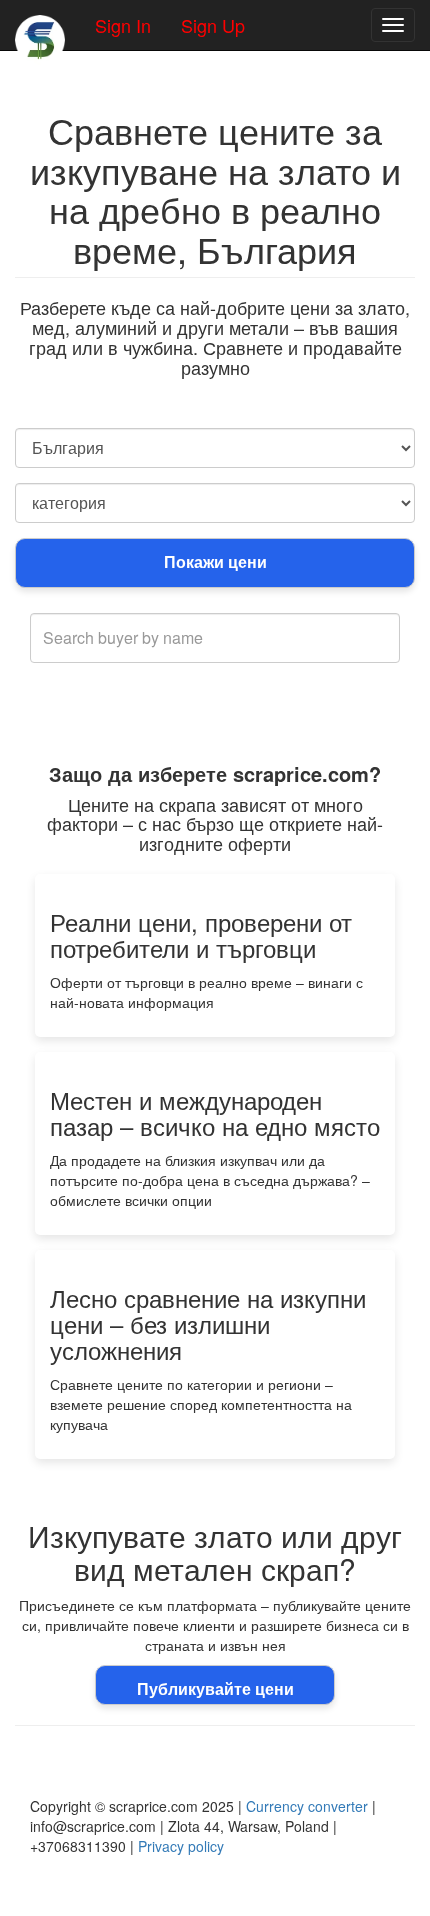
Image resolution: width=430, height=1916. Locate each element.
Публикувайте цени (215, 1688)
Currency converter (307, 1806)
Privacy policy (181, 1846)
